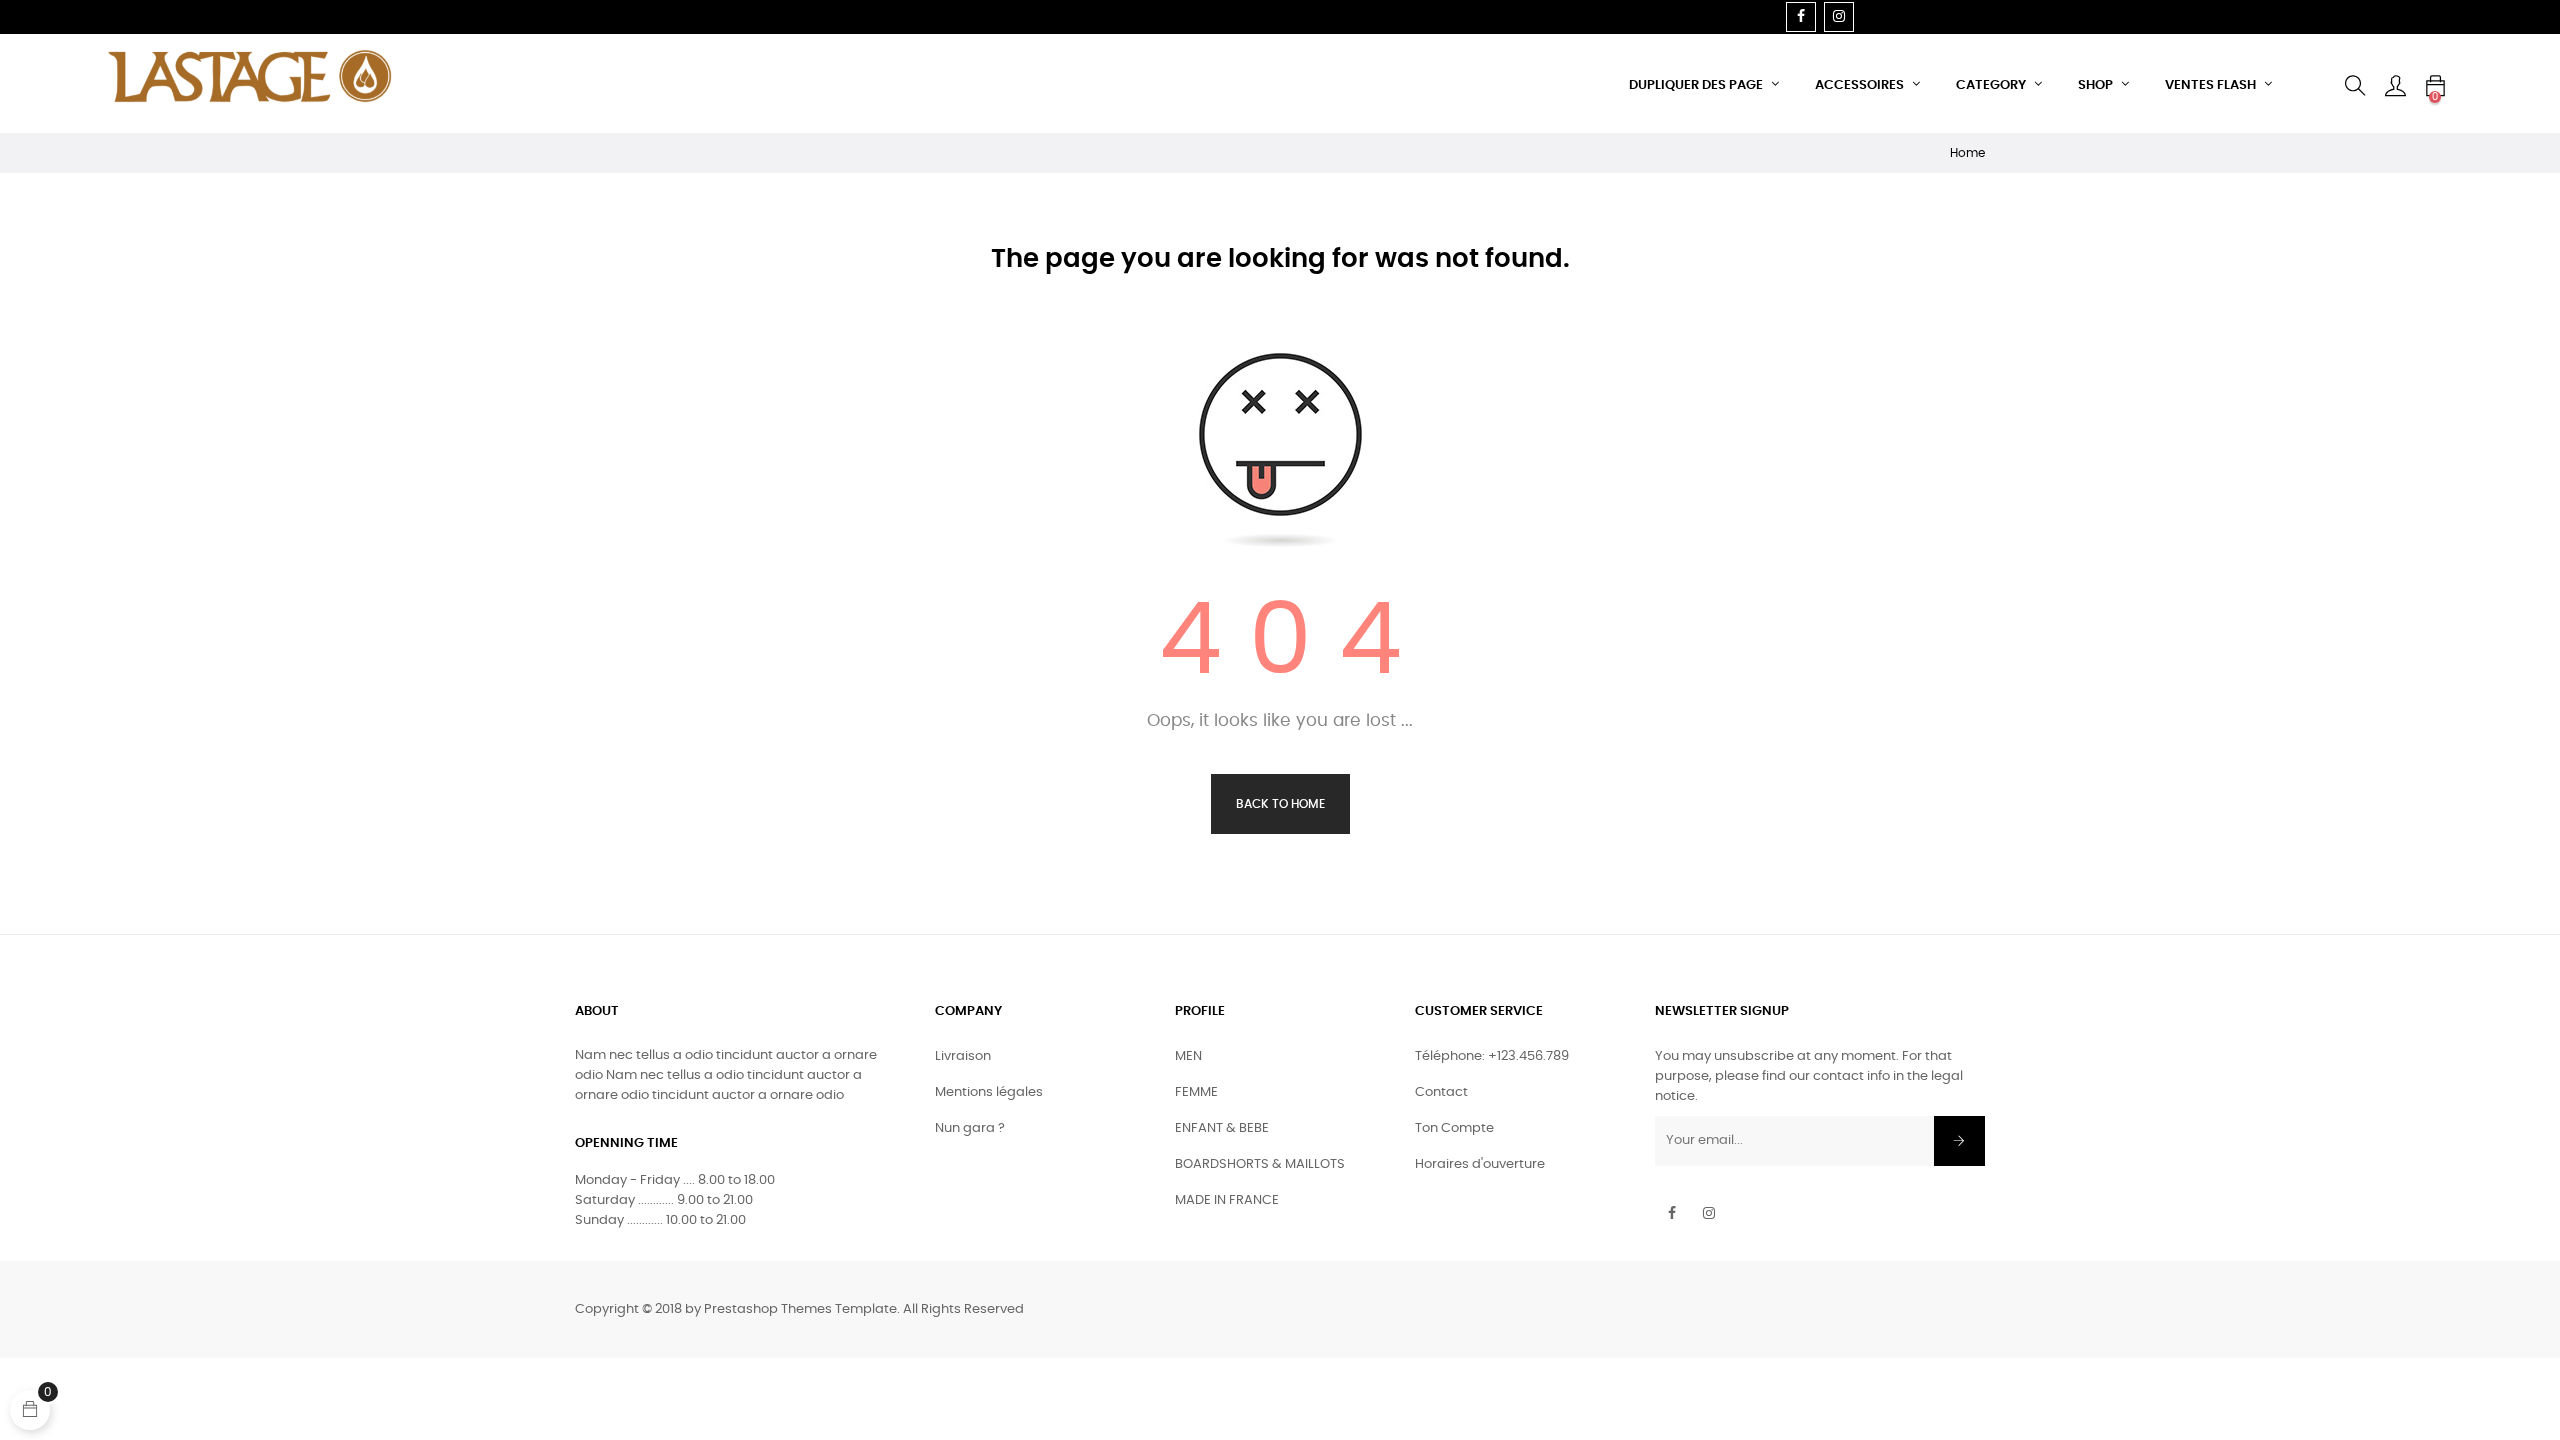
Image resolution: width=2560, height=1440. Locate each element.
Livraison (963, 1056)
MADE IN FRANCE (1227, 1200)
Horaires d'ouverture (1480, 1164)
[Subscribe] (1959, 1141)
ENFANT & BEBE (1222, 1128)
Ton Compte (1454, 1128)
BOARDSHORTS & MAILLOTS (1260, 1164)
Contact (1441, 1092)
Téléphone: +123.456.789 (1492, 1056)
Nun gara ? (970, 1128)
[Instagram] (1839, 17)
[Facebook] (1801, 17)
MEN (1188, 1056)
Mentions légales (989, 1092)
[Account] (2395, 86)
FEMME (1196, 1092)
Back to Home (1280, 804)
